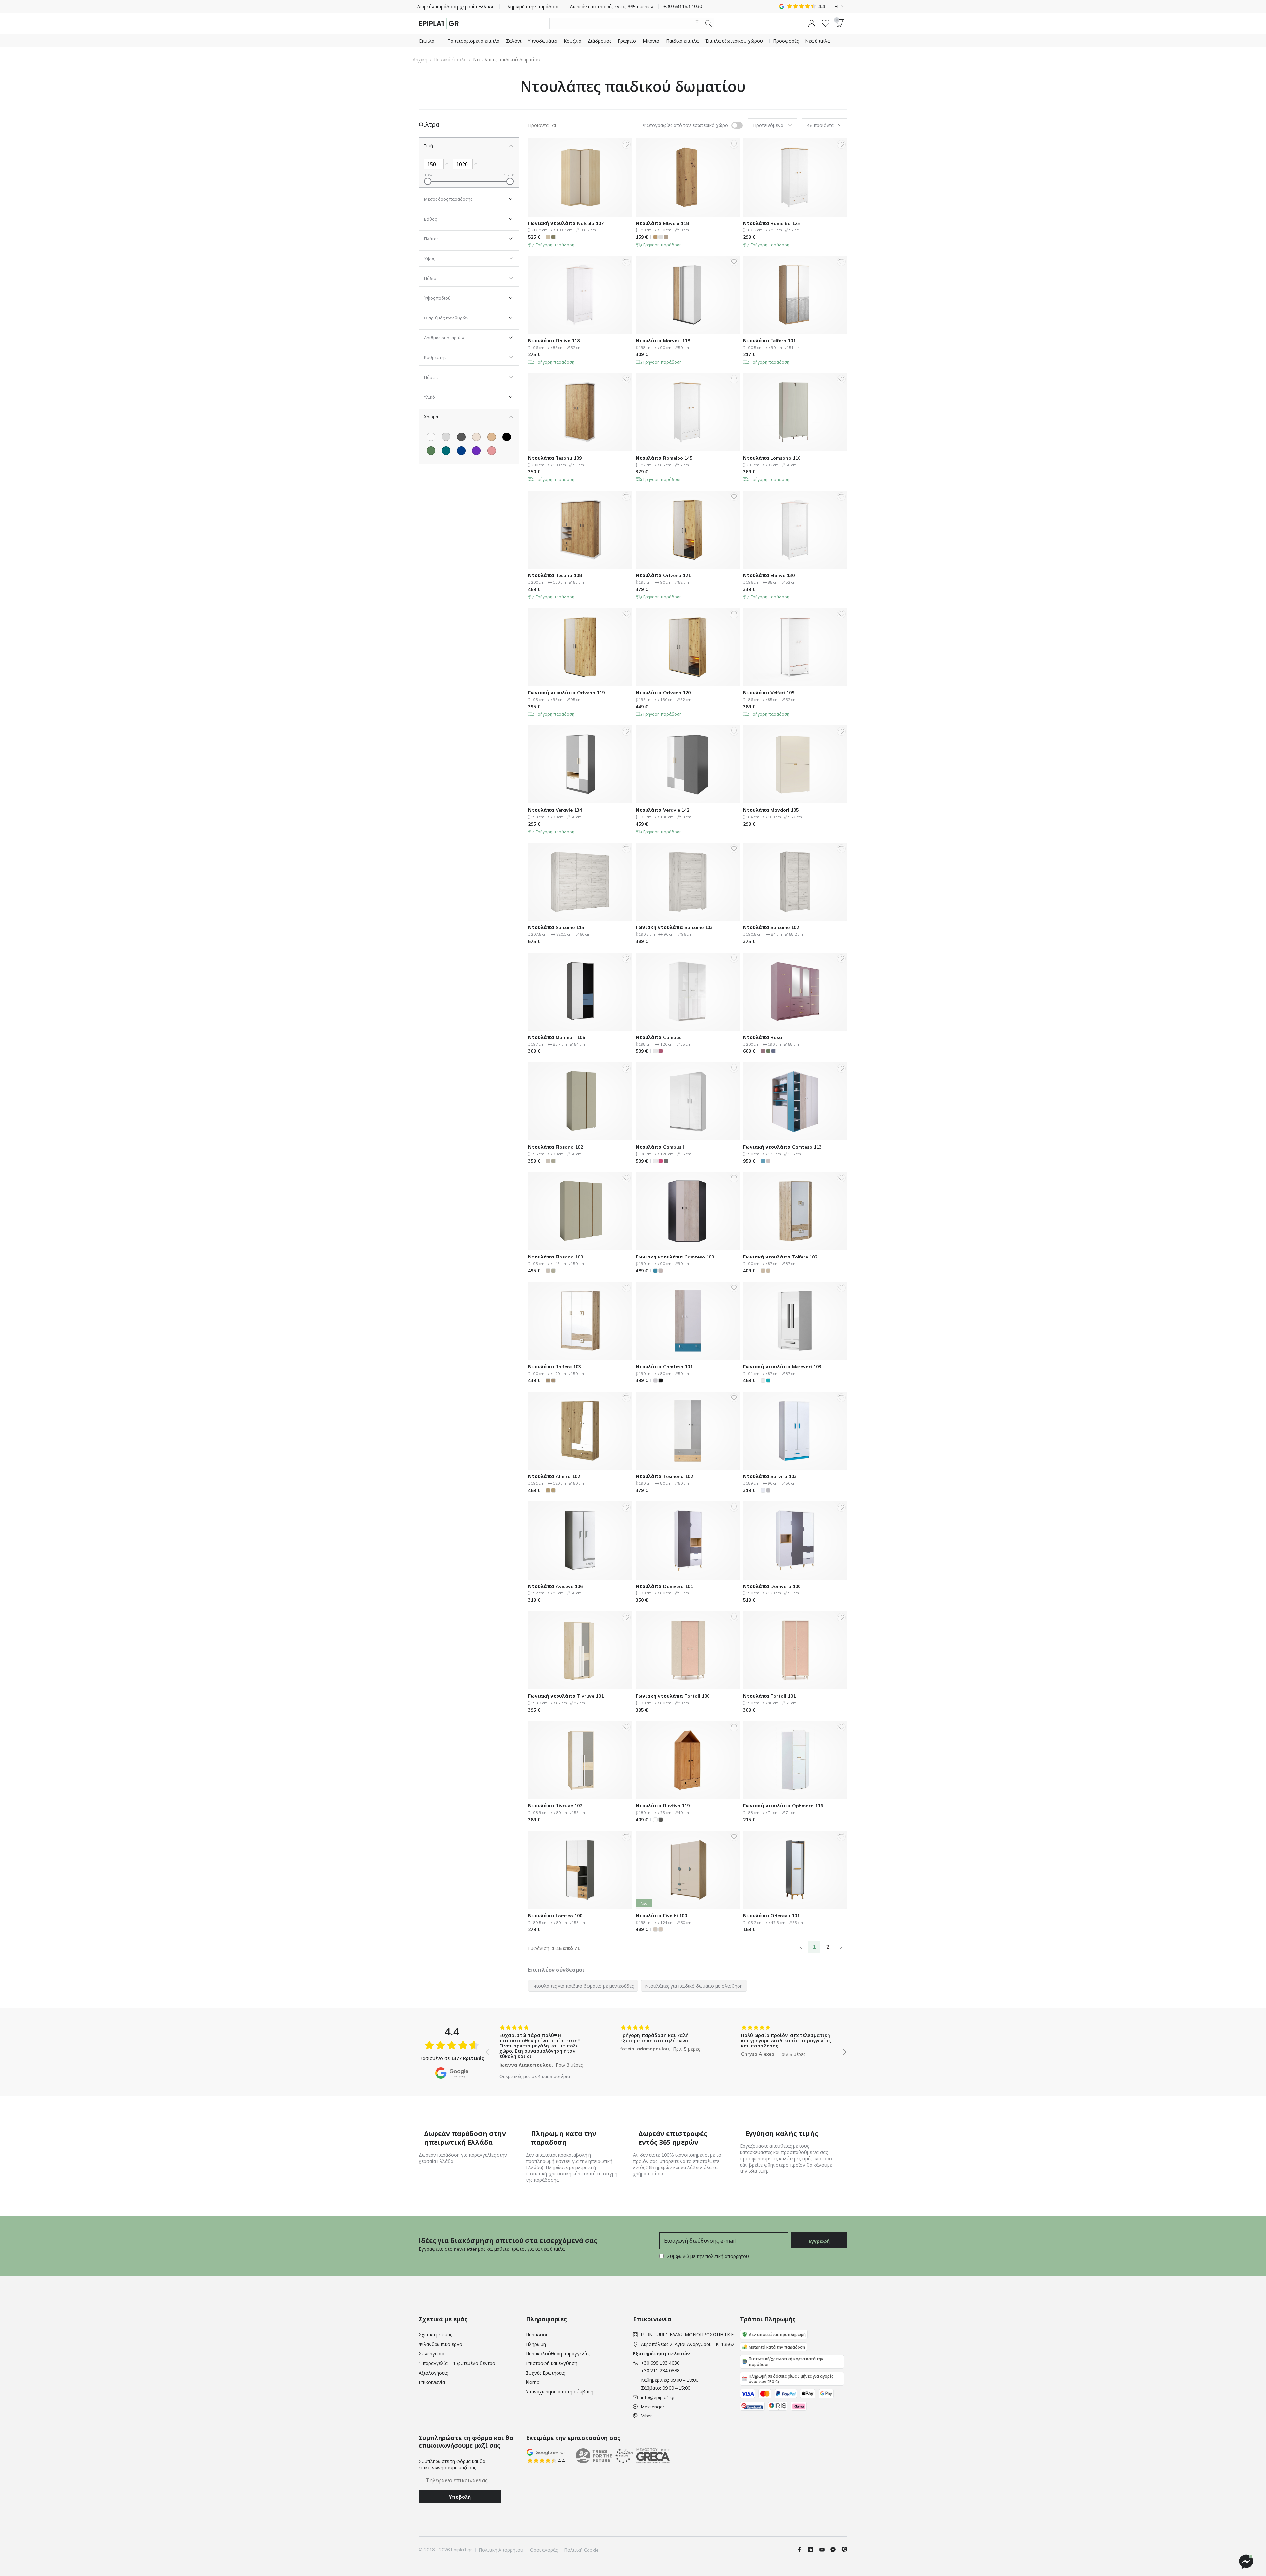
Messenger (653, 2407)
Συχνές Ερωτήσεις (545, 2373)
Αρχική (420, 60)
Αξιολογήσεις (433, 2373)
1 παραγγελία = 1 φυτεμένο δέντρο (457, 2363)
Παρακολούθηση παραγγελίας (558, 2354)
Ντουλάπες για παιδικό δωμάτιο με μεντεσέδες (583, 1986)
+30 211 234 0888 (660, 2371)
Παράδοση (537, 2335)
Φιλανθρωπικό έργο (440, 2344)
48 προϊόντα (820, 125)
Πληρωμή (536, 2344)
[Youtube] (825, 2550)
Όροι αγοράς (544, 2550)
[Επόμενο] (841, 1947)
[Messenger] (836, 2550)
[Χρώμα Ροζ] (492, 451)
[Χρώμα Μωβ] (476, 451)
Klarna (533, 2382)
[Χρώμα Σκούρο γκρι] (461, 437)
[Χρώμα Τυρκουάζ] (446, 451)
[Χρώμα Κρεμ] (476, 437)
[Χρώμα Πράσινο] (431, 451)
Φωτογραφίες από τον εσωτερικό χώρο (685, 125)
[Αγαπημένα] (826, 23)
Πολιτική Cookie (581, 2550)
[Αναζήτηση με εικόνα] (697, 23)
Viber (647, 2416)
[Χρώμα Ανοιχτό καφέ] (492, 437)
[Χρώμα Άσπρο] (431, 437)
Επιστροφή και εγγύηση (552, 2363)
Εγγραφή (819, 2241)
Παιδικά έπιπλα (450, 60)
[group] (545, 2047)
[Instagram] (813, 2550)
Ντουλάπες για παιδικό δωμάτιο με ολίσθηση (694, 1986)
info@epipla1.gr (658, 2397)
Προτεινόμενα (768, 125)
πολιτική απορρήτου (727, 2256)
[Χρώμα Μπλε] (461, 451)
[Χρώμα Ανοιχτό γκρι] (446, 437)
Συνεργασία (432, 2354)
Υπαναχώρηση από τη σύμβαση (560, 2392)
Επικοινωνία (432, 2382)
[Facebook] (802, 2550)
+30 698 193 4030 (660, 2363)
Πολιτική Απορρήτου (501, 2550)
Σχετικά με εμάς (435, 2335)
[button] (812, 23)
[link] (801, 1947)
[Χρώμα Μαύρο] (507, 437)
